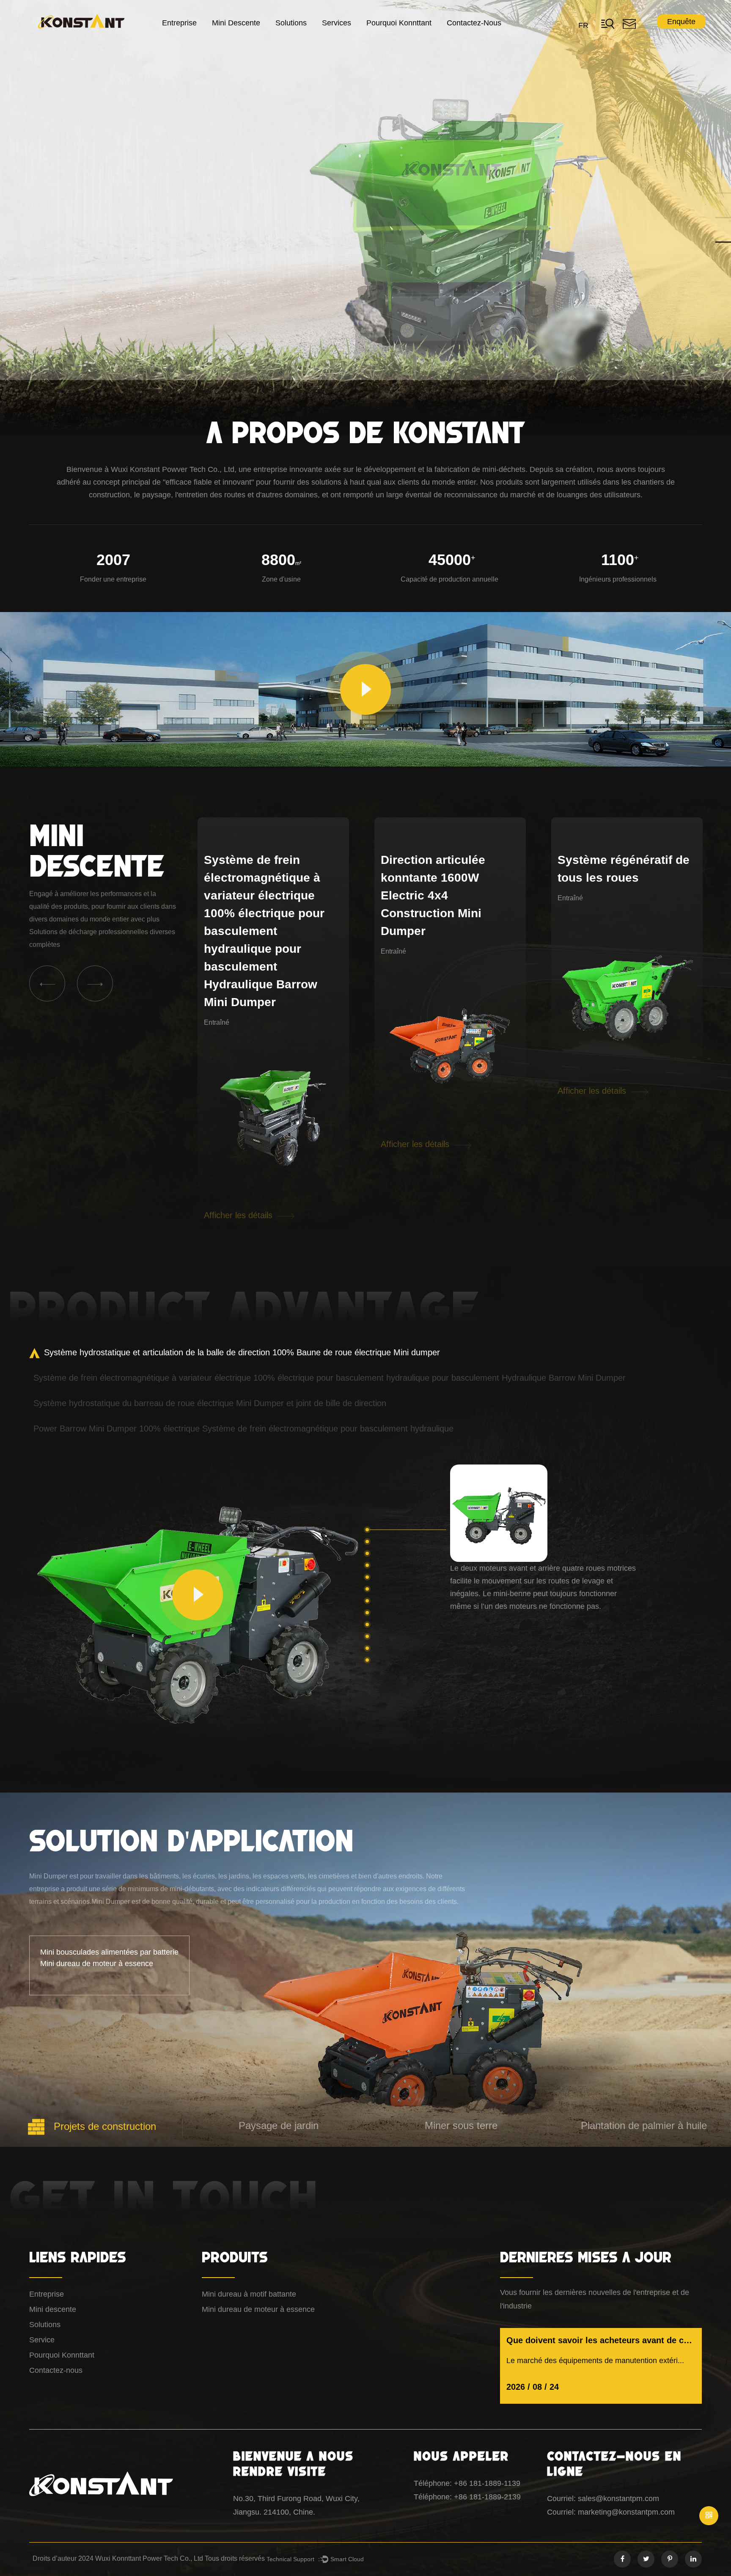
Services (337, 23)
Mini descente (236, 23)
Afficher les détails (239, 1091)
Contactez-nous (474, 23)
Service (42, 2340)
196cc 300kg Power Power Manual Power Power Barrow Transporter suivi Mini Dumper (620, 895)
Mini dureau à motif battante (249, 2294)
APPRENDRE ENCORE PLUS (94, 250)
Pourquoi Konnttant (399, 23)
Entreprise (179, 23)
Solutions (291, 23)
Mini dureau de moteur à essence (258, 2309)
